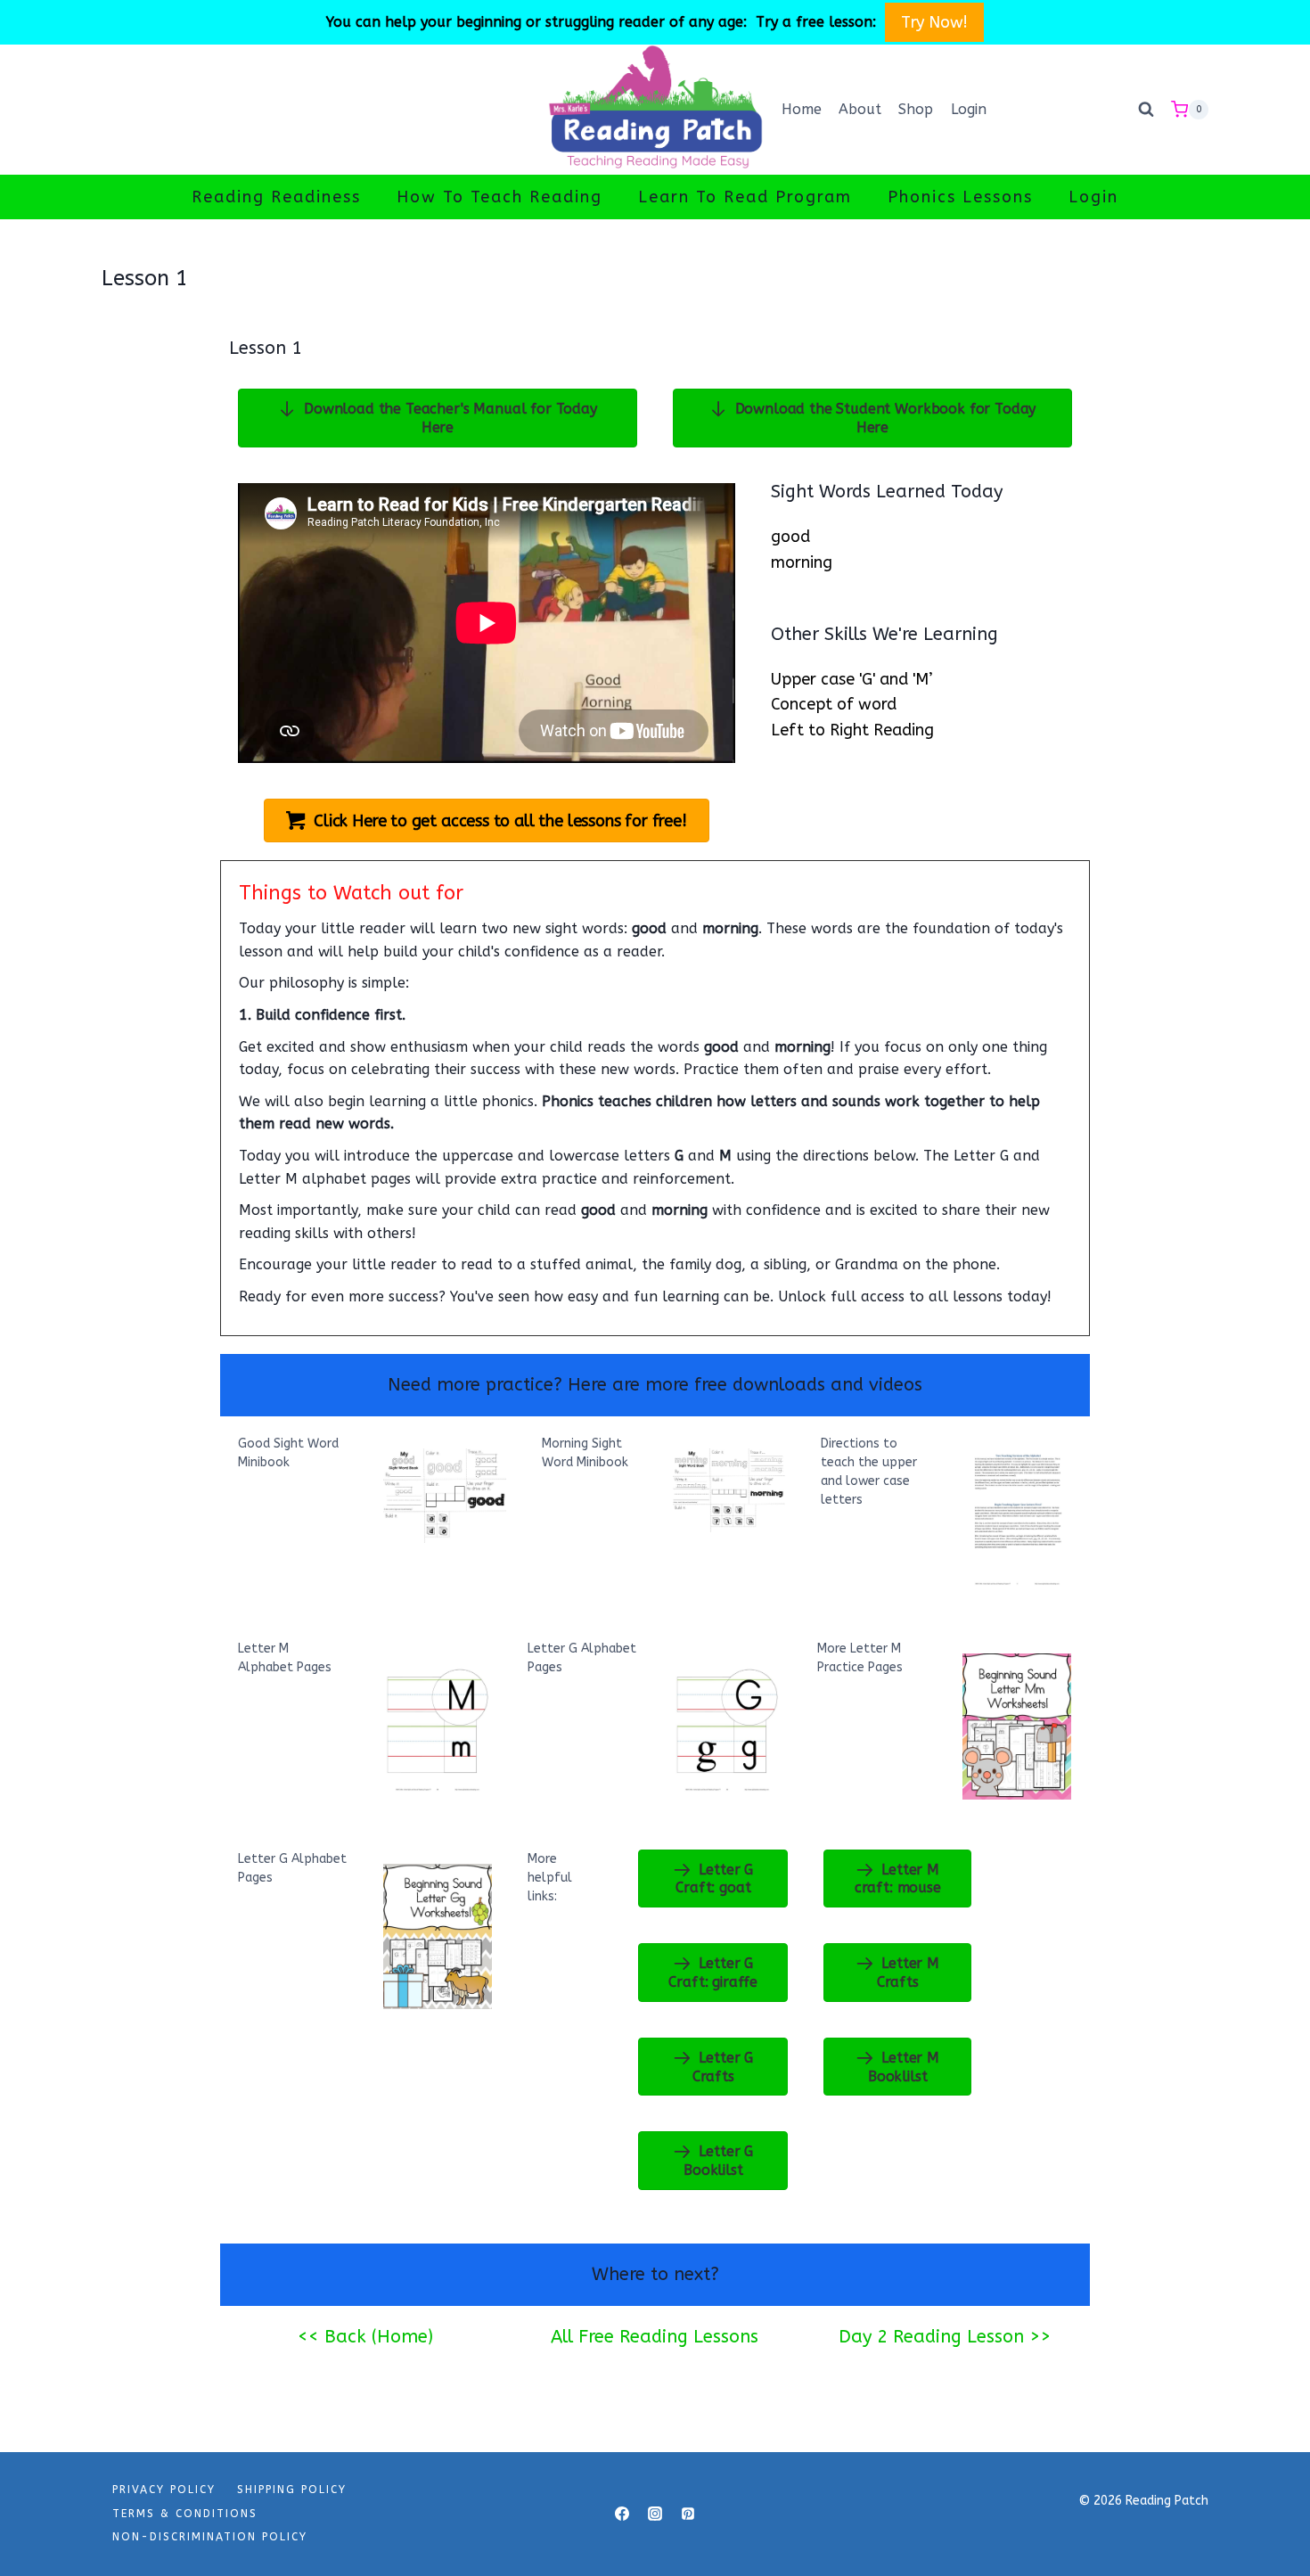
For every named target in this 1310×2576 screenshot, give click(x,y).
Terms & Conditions (185, 2514)
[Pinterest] (688, 2514)
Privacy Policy (164, 2490)
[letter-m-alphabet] (438, 1724)
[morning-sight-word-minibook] (729, 1491)
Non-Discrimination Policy (210, 2537)
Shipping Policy (292, 2490)
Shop (916, 109)
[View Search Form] (1146, 110)
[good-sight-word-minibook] (445, 1496)
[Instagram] (655, 2514)
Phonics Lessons (960, 197)
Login (969, 109)
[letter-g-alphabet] (728, 1724)
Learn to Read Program (745, 197)
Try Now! (935, 22)
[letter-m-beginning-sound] (1017, 1726)
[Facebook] (622, 2514)
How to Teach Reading (499, 197)
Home (802, 109)
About (860, 109)
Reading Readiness (276, 197)
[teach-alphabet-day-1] (1017, 1519)
